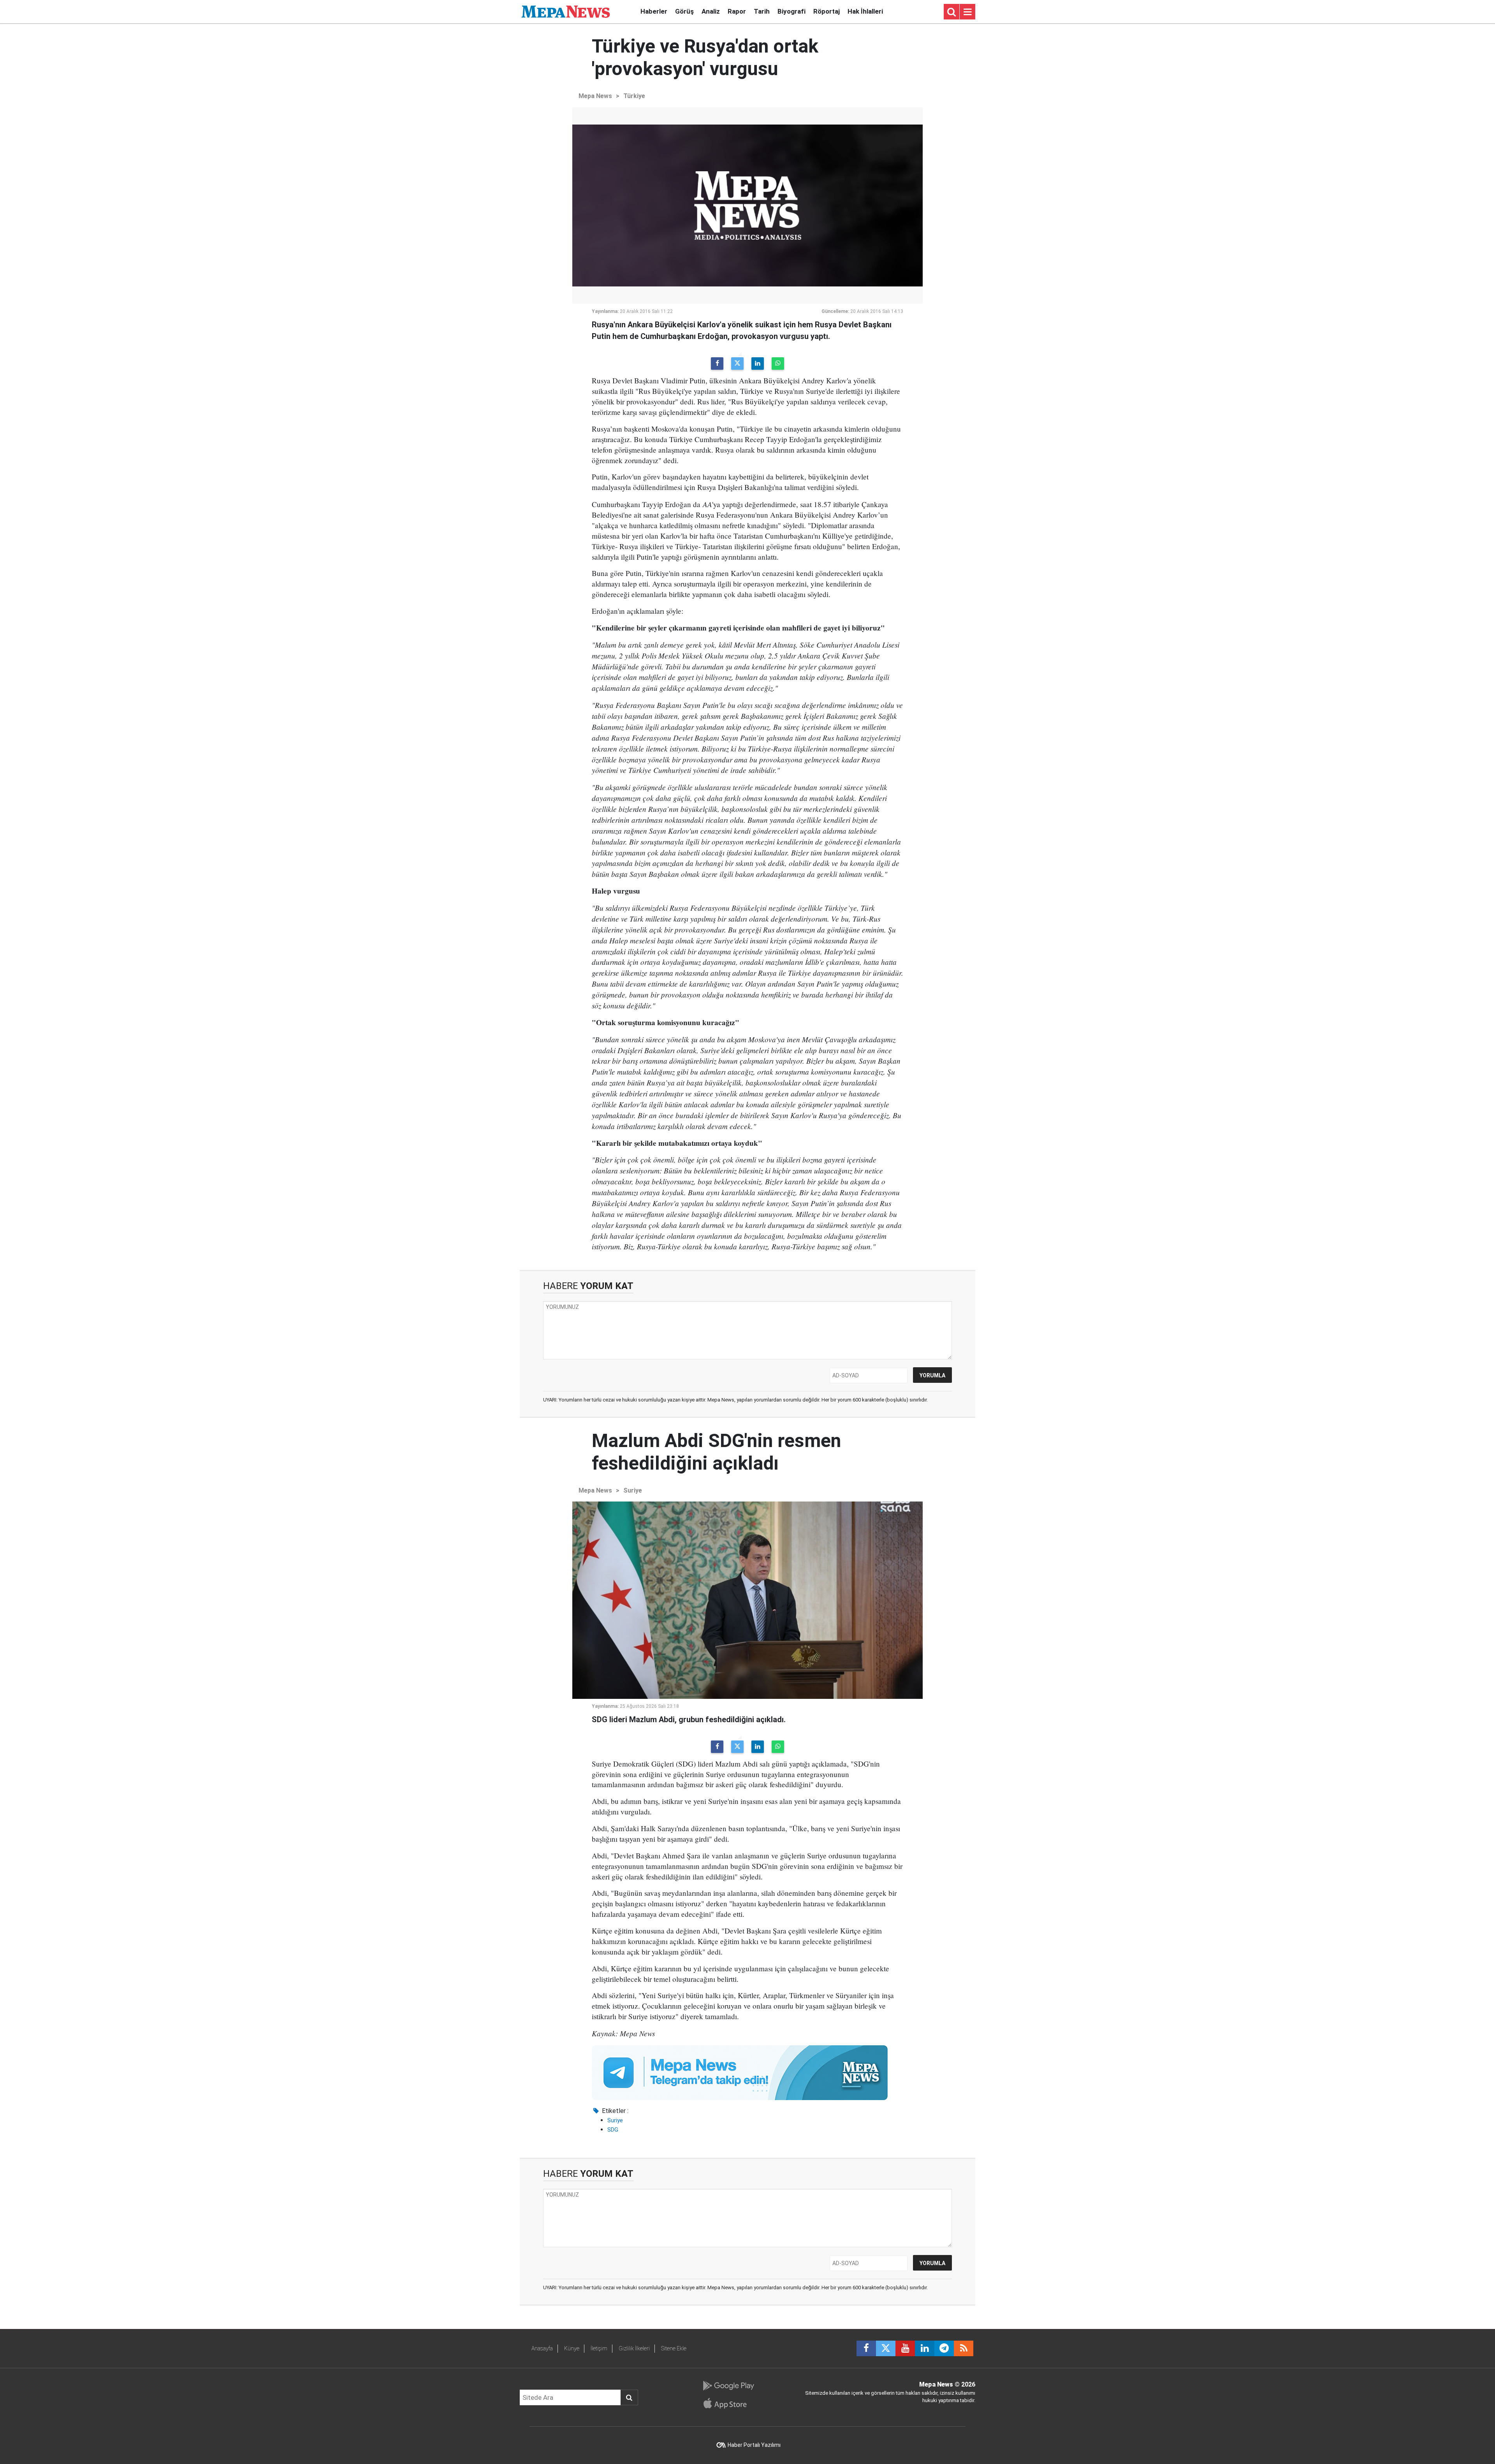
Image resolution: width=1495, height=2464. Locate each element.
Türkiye (634, 96)
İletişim (599, 2348)
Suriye (633, 1490)
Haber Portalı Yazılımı (754, 2445)
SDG (613, 2130)
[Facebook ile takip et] (866, 2348)
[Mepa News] (566, 11)
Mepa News (595, 96)
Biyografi (791, 11)
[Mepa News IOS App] (728, 2403)
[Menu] (967, 12)
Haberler (654, 11)
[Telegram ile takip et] (944, 2348)
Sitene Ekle (674, 2348)
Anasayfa (542, 2348)
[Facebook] (717, 364)
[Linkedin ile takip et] (925, 2348)
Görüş (684, 11)
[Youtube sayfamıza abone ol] (905, 2348)
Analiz (711, 11)
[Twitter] (737, 364)
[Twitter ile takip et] (886, 2348)
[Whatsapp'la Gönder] (778, 364)
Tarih (762, 11)
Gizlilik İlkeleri (634, 2348)
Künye (572, 2348)
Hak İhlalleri (865, 11)
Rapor (737, 11)
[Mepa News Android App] (728, 2386)
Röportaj (827, 11)
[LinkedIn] (758, 364)
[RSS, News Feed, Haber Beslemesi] (964, 2348)
